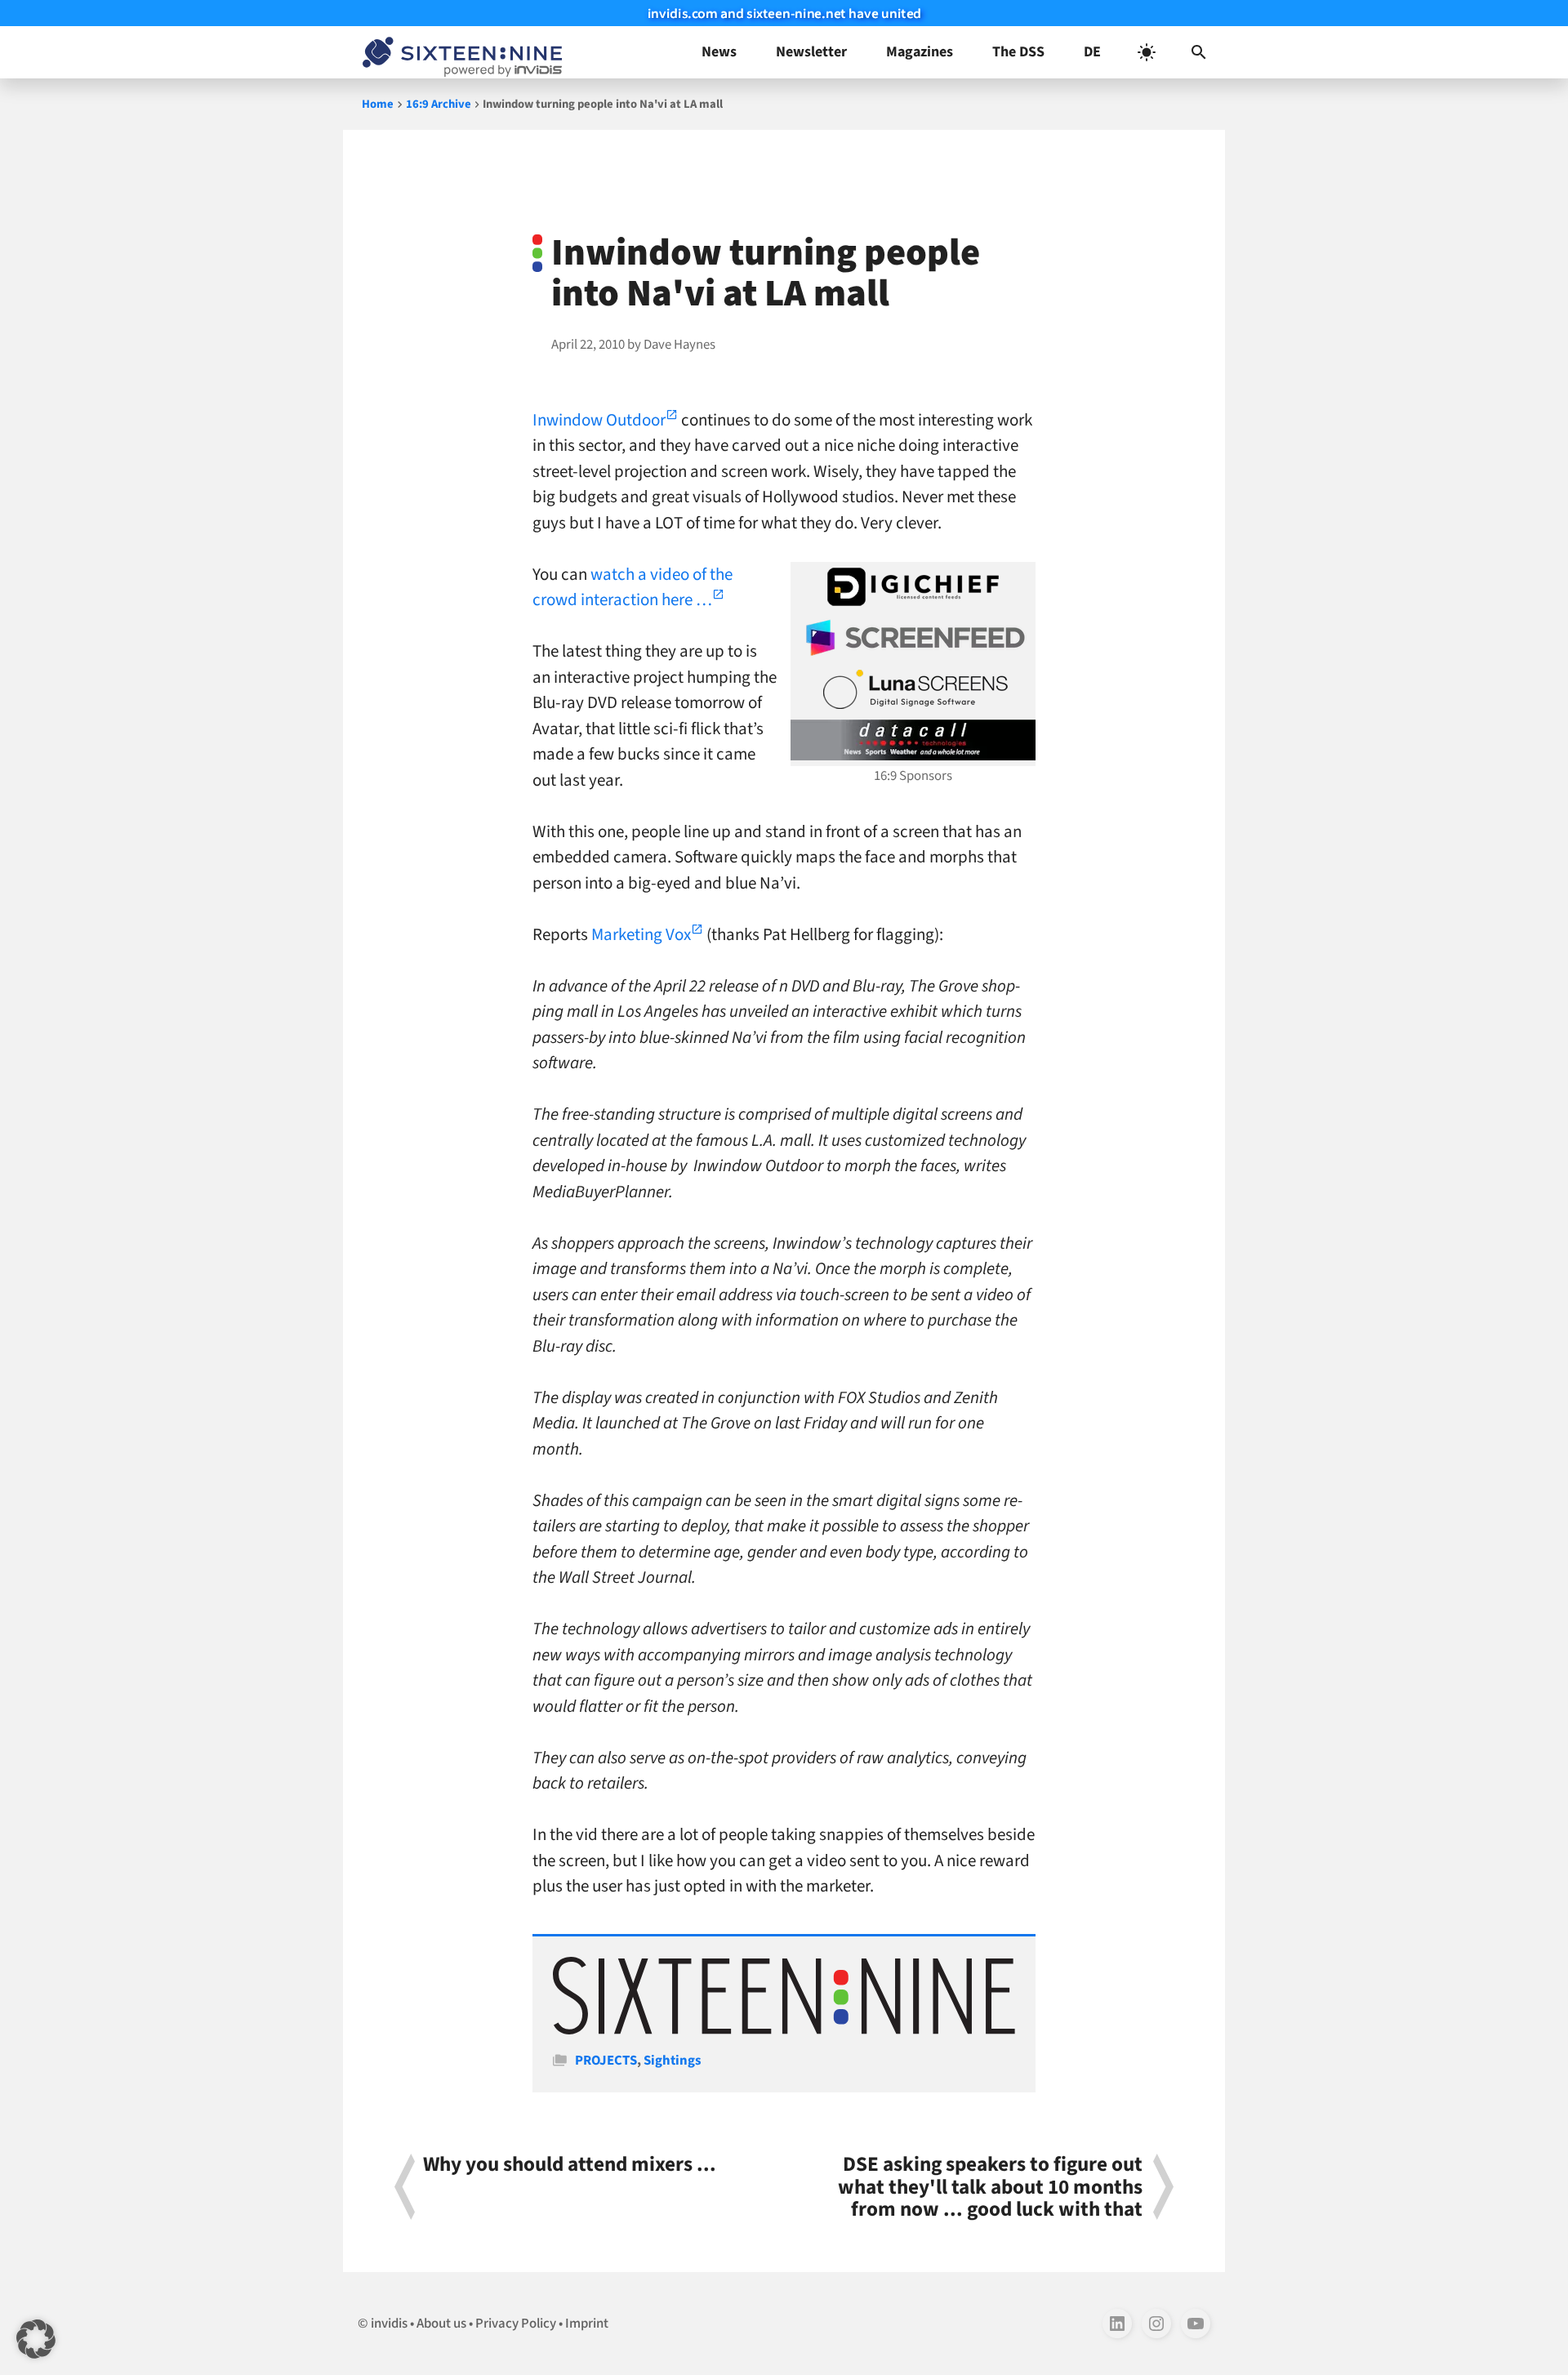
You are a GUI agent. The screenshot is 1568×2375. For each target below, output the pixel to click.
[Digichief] (913, 587)
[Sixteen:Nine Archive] (784, 2030)
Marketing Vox (641, 934)
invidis (389, 2324)
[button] (1199, 52)
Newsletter (811, 52)
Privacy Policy (516, 2324)
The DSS (1018, 52)
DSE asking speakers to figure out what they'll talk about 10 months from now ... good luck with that (990, 2187)
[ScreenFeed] (913, 638)
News (719, 52)
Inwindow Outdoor (599, 420)
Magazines (920, 52)
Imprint (587, 2324)
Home (378, 104)
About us (441, 2324)
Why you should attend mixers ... (570, 2166)
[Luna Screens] (913, 689)
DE (1092, 52)
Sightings (672, 2061)
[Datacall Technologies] (913, 740)
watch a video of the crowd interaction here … (633, 587)
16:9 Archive (439, 104)
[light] (1147, 52)
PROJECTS (606, 2061)
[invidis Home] (459, 52)
